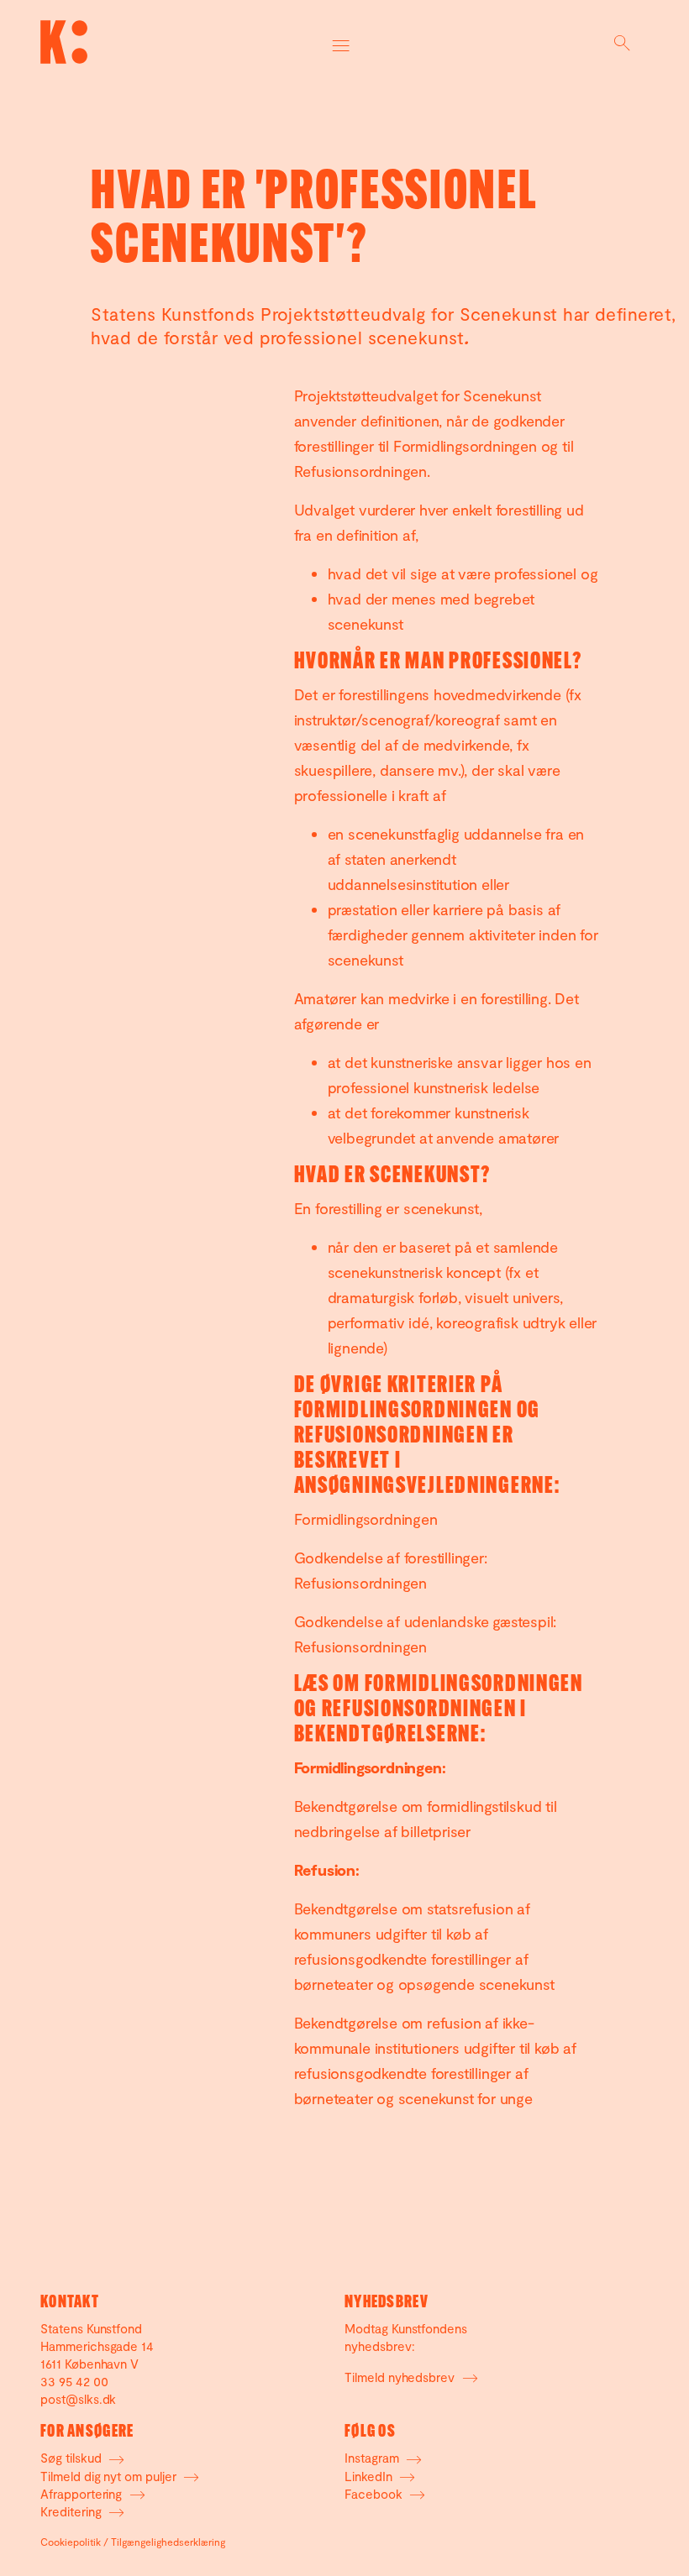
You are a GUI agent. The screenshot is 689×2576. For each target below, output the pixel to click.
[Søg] (622, 42)
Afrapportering (83, 2494)
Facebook (375, 2494)
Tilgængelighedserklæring (168, 2542)
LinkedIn (370, 2476)
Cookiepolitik (71, 2542)
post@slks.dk (78, 2399)
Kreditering (72, 2511)
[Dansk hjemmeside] (64, 42)
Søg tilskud (72, 2458)
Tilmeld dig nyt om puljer (110, 2476)
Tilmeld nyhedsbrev (401, 2377)
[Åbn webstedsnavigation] (341, 42)
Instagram (373, 2458)
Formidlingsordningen (366, 1519)
